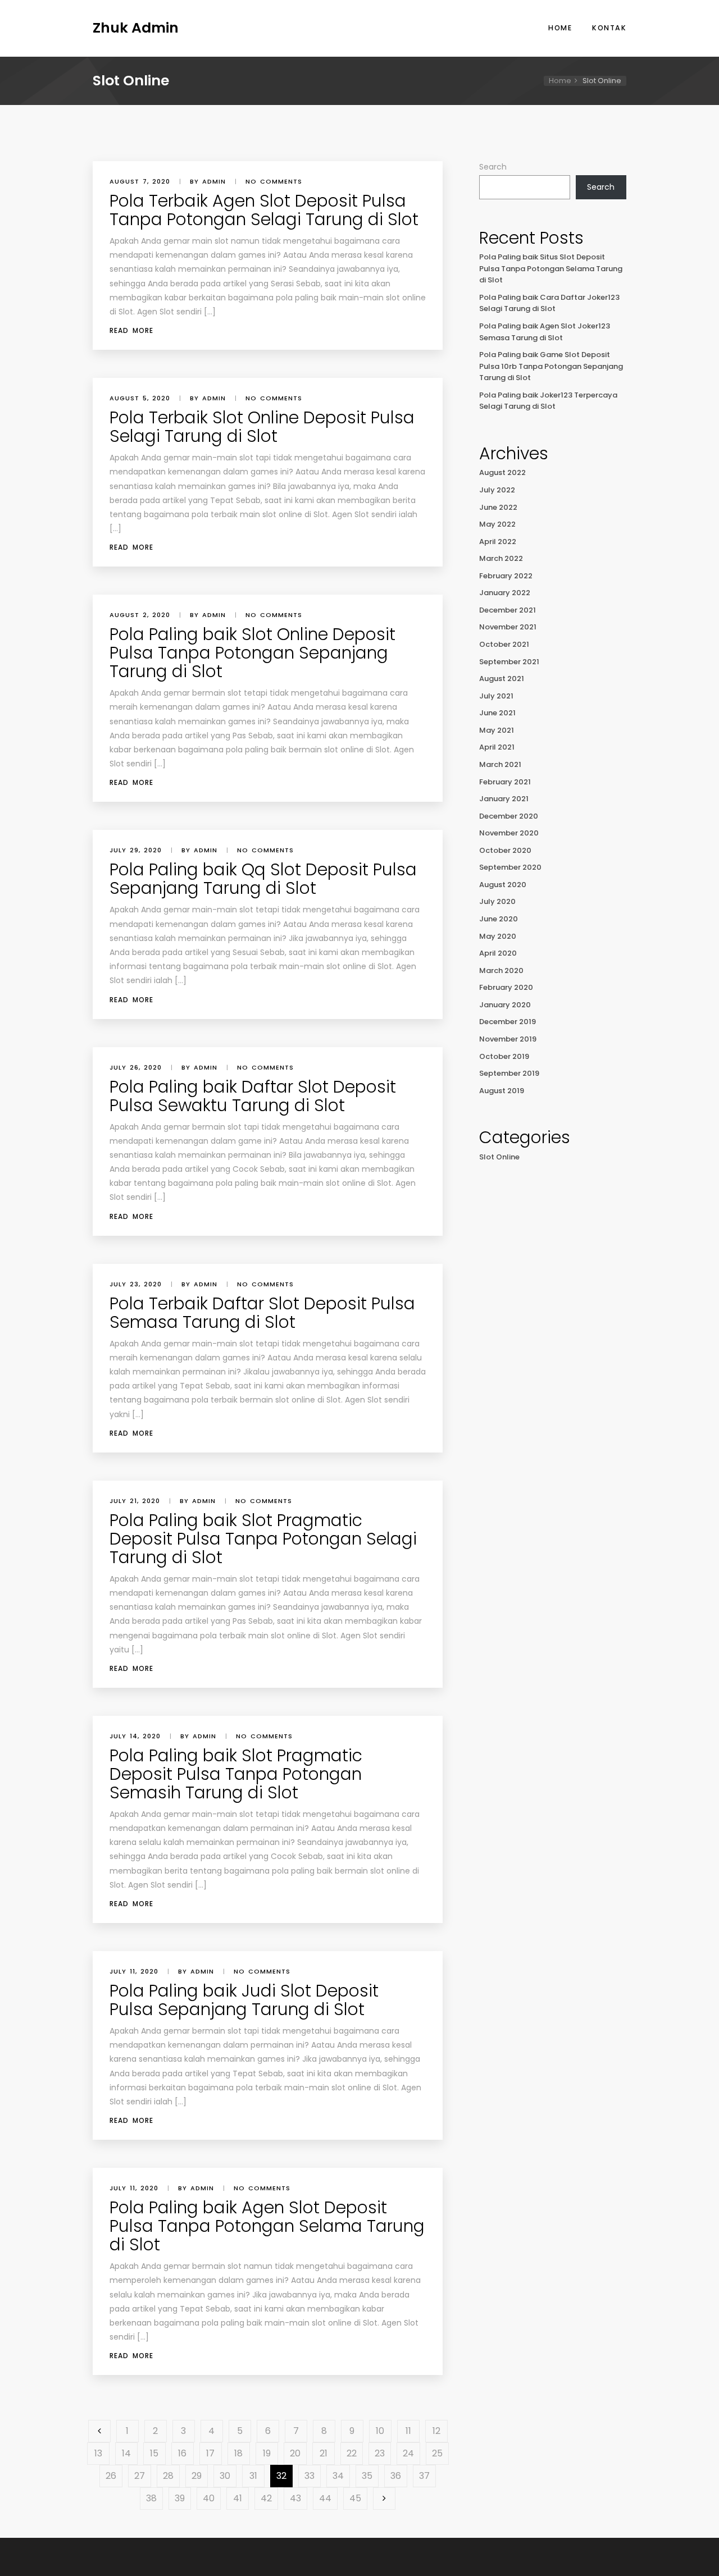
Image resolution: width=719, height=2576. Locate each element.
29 (197, 2476)
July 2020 (497, 901)
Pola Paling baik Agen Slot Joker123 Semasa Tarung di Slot (545, 332)
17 (210, 2453)
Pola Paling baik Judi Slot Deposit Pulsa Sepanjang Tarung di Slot (244, 2000)
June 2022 (498, 507)
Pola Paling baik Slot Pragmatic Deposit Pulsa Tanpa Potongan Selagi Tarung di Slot (263, 1539)
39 (180, 2498)
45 (355, 2498)
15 (154, 2453)
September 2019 (509, 1073)
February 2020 (506, 987)
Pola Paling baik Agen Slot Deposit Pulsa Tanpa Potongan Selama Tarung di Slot (267, 2226)
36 (396, 2476)
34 (338, 2476)
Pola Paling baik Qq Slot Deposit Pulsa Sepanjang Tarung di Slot (263, 879)
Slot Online (499, 1157)
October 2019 (504, 1056)
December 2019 (508, 1022)
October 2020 (505, 850)
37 (424, 2476)
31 (253, 2476)
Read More (131, 330)
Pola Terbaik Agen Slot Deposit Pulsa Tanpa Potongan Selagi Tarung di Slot (264, 210)
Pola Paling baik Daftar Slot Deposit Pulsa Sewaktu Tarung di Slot (253, 1096)
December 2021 (508, 610)
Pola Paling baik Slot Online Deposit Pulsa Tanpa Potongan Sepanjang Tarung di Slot (252, 653)
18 (238, 2453)
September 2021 (509, 662)
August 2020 (503, 885)
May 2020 (498, 936)
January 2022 (505, 593)
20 (295, 2453)
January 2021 (504, 799)
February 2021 (505, 782)
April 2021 (497, 747)
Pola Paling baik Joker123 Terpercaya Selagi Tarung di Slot (548, 401)
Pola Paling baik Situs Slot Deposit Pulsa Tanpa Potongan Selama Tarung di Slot (551, 268)
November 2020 (509, 833)
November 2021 (508, 627)
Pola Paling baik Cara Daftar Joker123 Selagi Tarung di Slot (549, 303)
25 (437, 2453)
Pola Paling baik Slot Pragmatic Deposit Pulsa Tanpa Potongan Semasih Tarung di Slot (236, 1774)
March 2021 (500, 764)
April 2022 (498, 542)
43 (295, 2498)
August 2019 (502, 1091)
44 (325, 2498)
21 (324, 2453)
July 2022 (497, 490)
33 (310, 2476)
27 (140, 2476)
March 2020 (501, 970)
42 (266, 2498)
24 (408, 2453)
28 (168, 2476)
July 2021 (496, 696)
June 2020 (499, 919)
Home (560, 28)
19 (267, 2453)
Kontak (609, 28)
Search (493, 167)
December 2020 (509, 816)
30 (225, 2476)
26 (111, 2476)
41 (238, 2498)
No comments (274, 181)
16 (182, 2453)
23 (380, 2453)
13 (98, 2453)
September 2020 (510, 867)
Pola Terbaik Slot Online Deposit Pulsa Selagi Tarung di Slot (262, 427)
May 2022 (497, 524)
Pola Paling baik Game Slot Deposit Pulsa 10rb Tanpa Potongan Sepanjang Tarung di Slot (551, 366)
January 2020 (505, 1005)
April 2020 (498, 953)
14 (126, 2453)
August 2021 (502, 679)
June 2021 (497, 713)
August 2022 (502, 472)
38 (151, 2498)
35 (367, 2476)
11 (408, 2431)
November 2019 (508, 1039)
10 (380, 2431)
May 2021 (497, 730)
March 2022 (501, 558)
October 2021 (504, 644)
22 (352, 2453)
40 (209, 2498)
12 (436, 2431)
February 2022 (506, 576)
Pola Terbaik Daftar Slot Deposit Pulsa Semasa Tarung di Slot (262, 1313)
